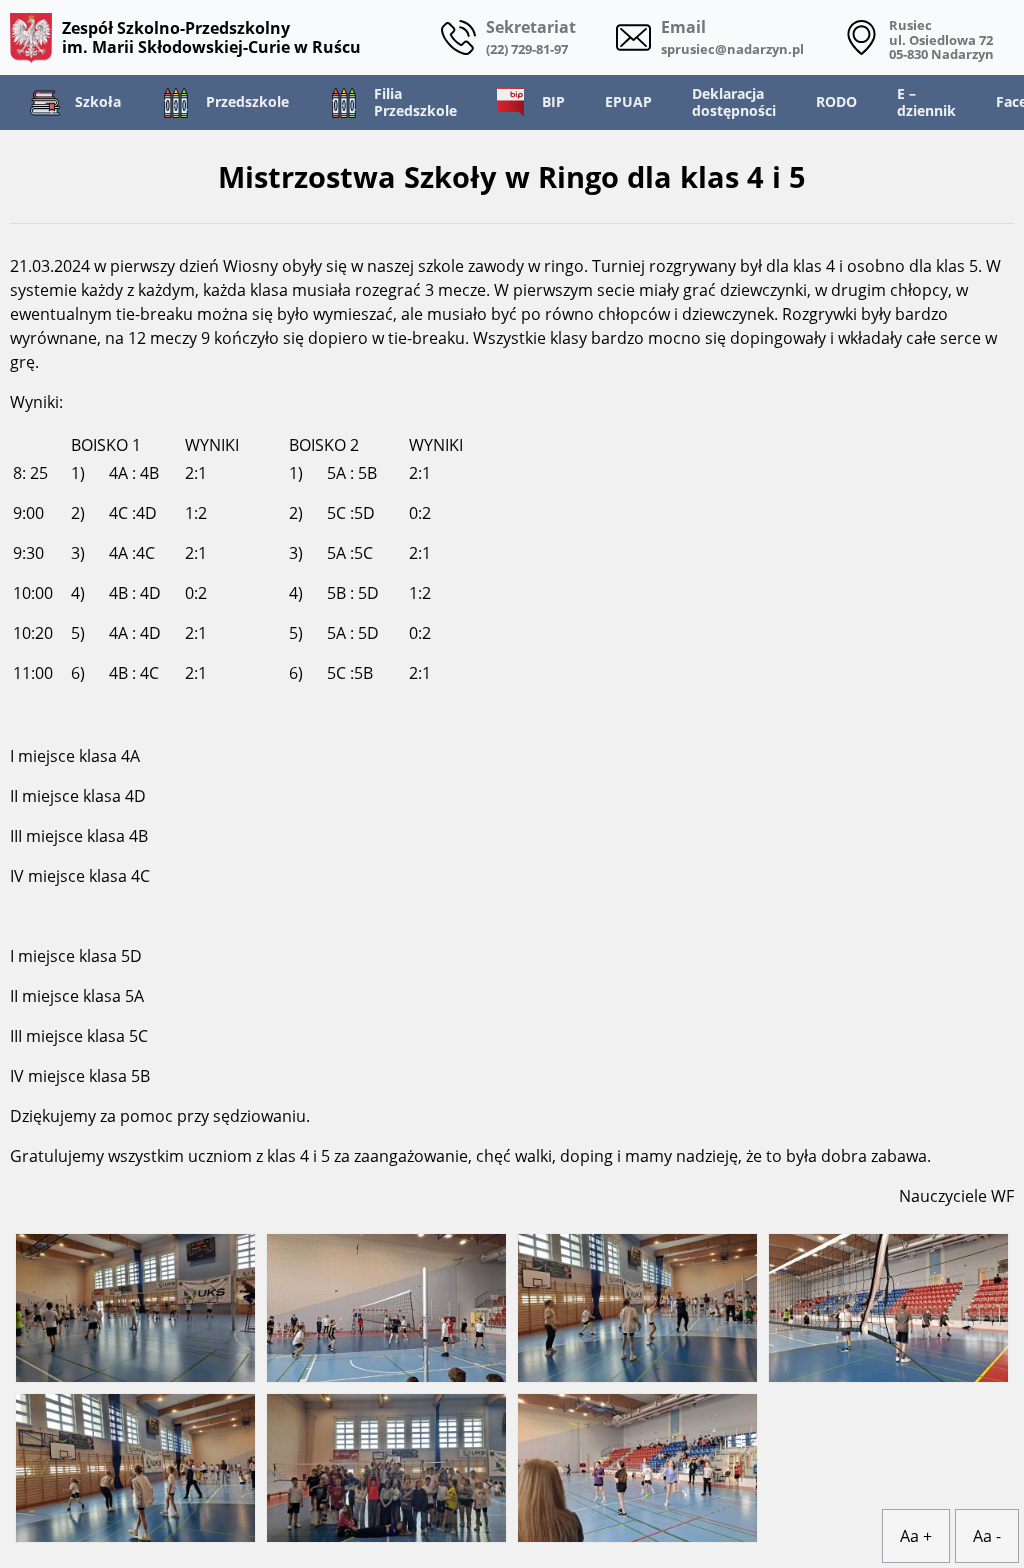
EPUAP (628, 101)
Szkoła (98, 101)
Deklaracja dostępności (734, 102)
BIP (553, 101)
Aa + (916, 1536)
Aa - (987, 1536)
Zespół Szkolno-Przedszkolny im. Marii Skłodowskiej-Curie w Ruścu (211, 37)
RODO (836, 101)
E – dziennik (926, 102)
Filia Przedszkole (415, 102)
